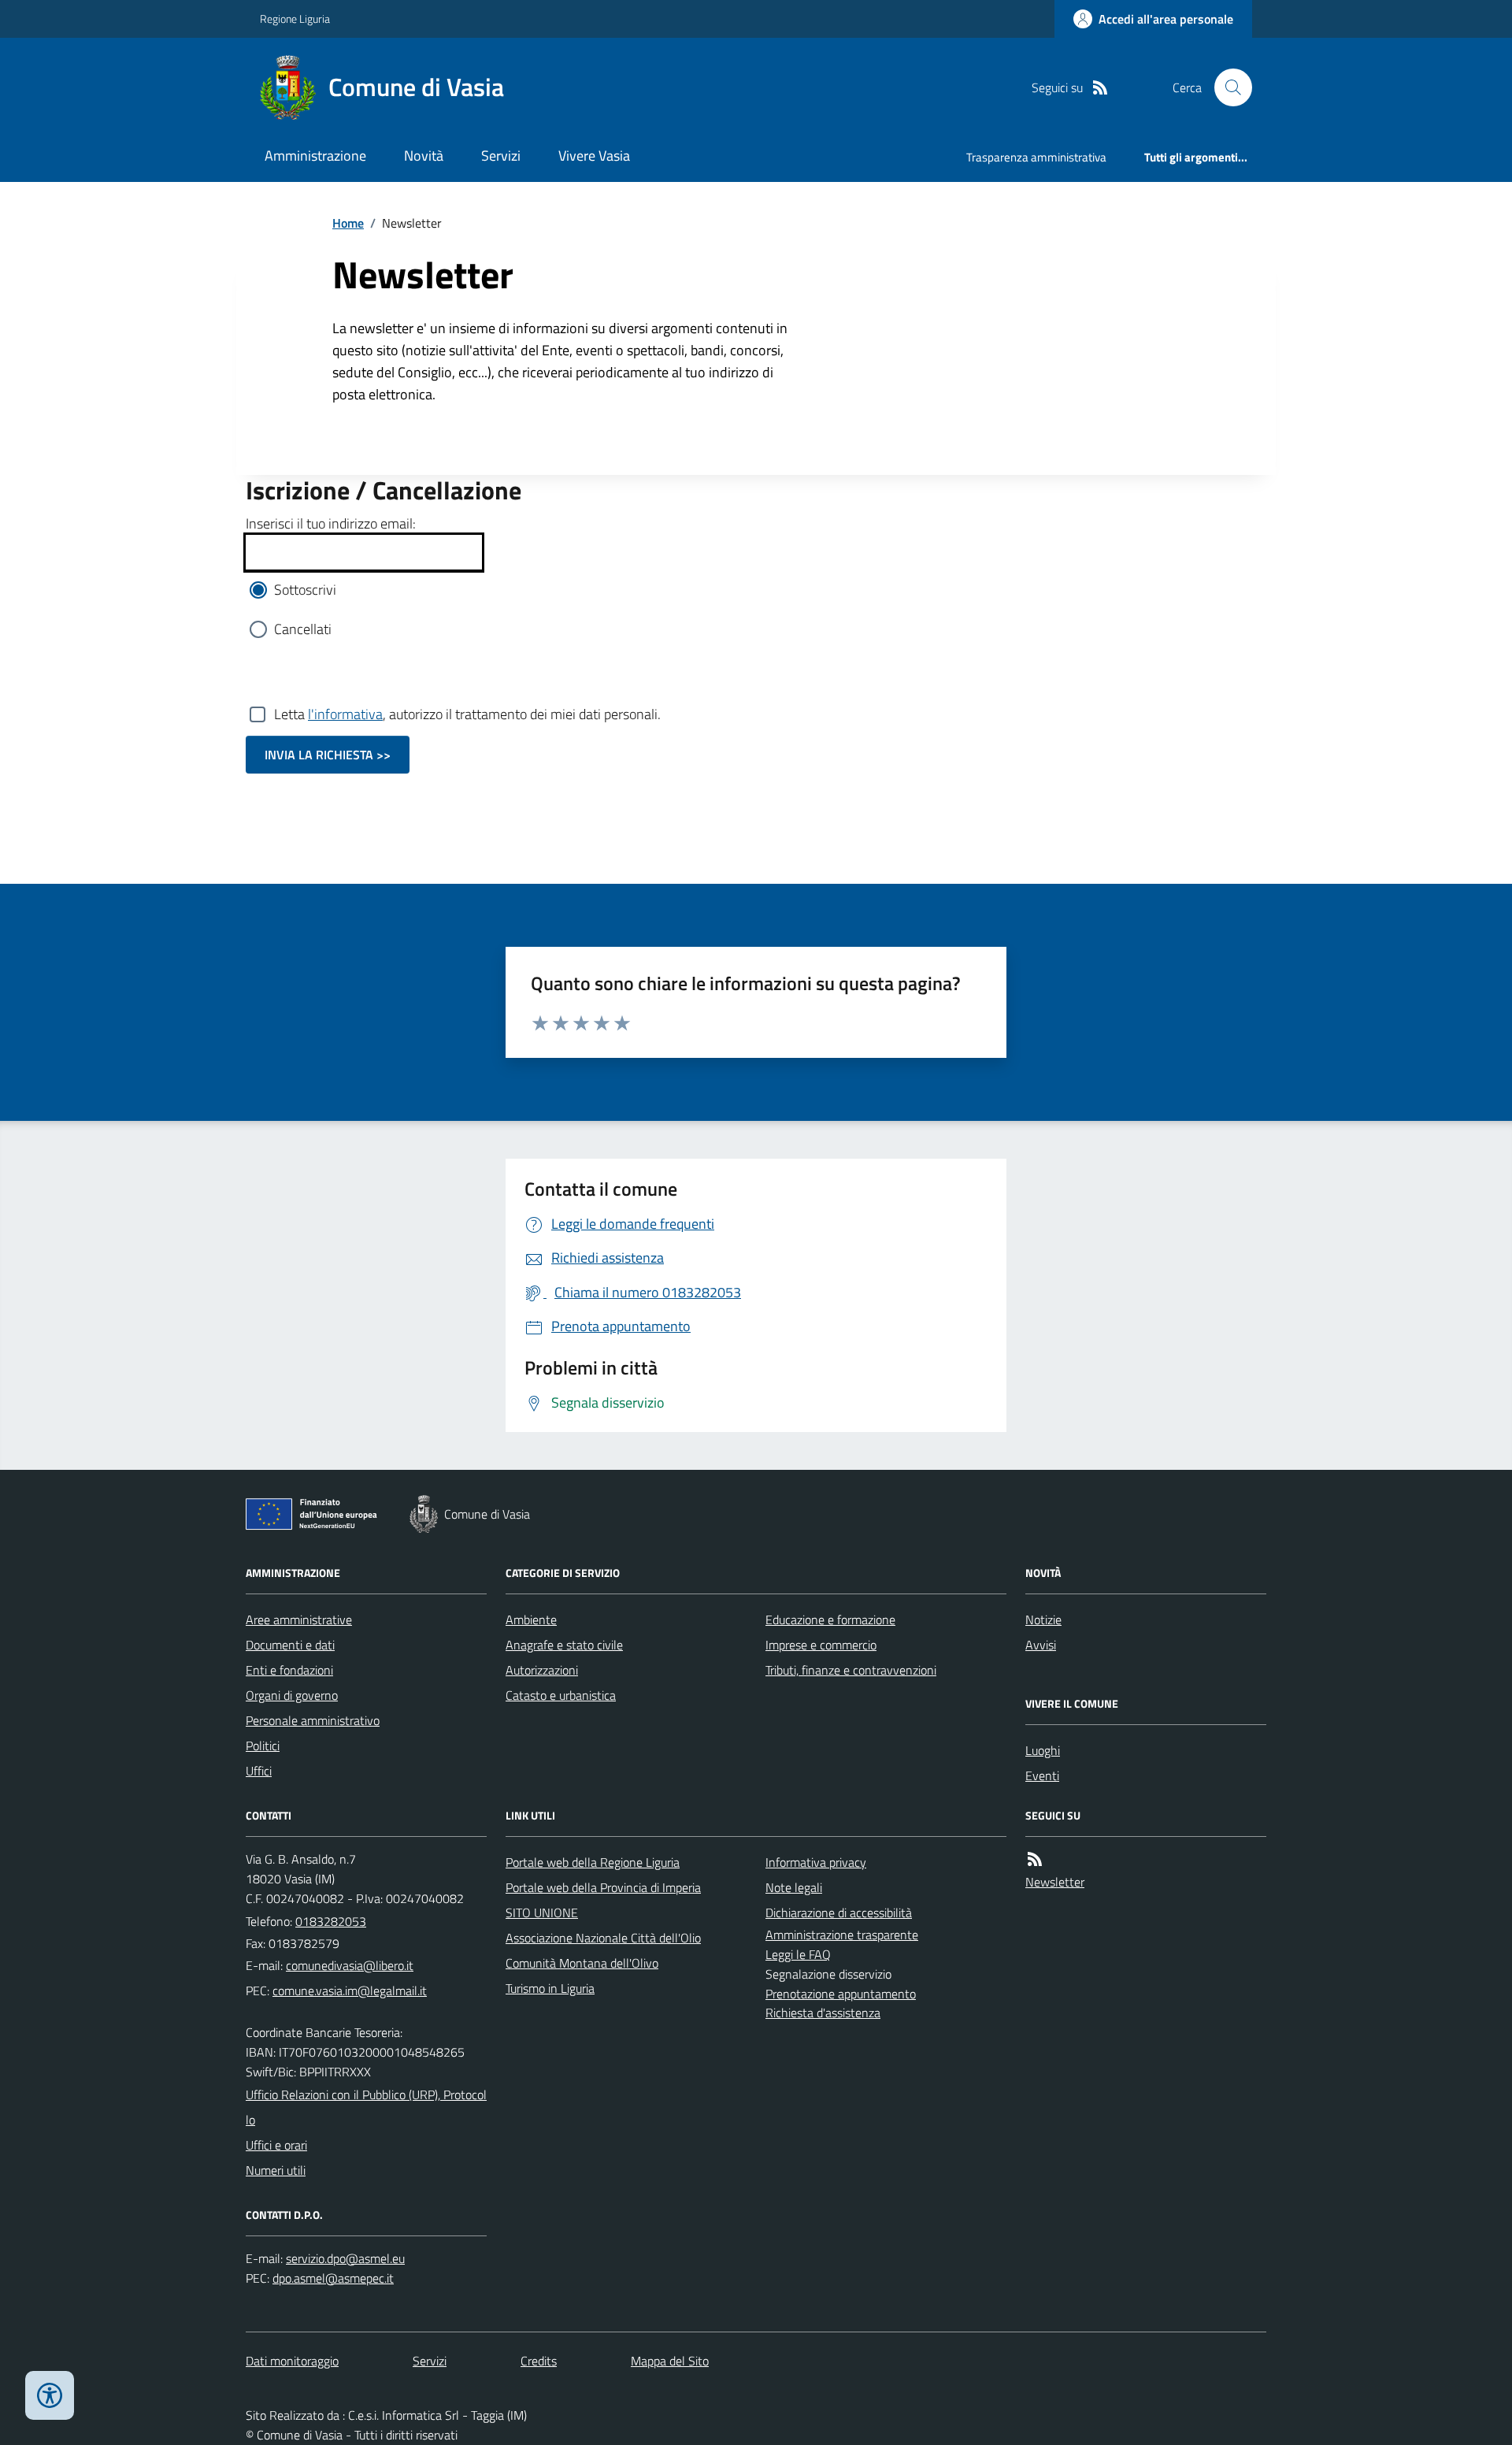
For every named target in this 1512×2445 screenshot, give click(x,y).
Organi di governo (292, 1695)
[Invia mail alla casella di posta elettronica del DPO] (345, 2259)
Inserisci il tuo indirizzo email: (331, 523)
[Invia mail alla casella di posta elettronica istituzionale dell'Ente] (350, 1965)
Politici (263, 1746)
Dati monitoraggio (292, 2361)
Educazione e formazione (830, 1619)
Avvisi (1041, 1645)
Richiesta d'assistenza (823, 2013)
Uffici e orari (276, 2145)
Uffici (259, 1771)
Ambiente (531, 1619)
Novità (424, 156)
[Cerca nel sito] (1227, 87)
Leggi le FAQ (798, 1954)
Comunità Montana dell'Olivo (582, 1963)
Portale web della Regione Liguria (593, 1862)
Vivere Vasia (594, 156)
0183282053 (331, 1921)
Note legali (794, 1887)
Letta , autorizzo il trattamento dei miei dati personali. (467, 714)
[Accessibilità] (50, 2395)
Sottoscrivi (305, 590)
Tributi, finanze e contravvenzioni (851, 1670)
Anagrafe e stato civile (564, 1645)
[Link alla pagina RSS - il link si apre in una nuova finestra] (1100, 88)
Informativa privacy (816, 1862)
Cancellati (303, 629)
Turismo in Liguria (550, 1988)
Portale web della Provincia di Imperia (603, 1887)
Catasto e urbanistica (561, 1695)
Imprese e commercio (821, 1645)
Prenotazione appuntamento (841, 1994)
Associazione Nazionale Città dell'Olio (603, 1938)
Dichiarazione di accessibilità (839, 1913)
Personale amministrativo (313, 1720)
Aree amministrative (299, 1619)
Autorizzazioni (542, 1670)
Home (348, 223)
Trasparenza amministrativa (1036, 157)
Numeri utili (276, 2170)
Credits (539, 2361)
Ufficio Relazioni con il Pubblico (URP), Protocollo (366, 2107)
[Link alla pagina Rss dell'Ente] (1035, 1859)
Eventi (1042, 1775)
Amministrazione (315, 156)
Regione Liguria (295, 19)
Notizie (1043, 1619)
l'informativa (345, 714)
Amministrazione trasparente (842, 1935)
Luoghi (1043, 1750)
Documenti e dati (290, 1645)
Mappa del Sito (670, 2361)
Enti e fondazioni (289, 1670)
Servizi (501, 156)
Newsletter (1055, 1882)
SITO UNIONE (542, 1913)
